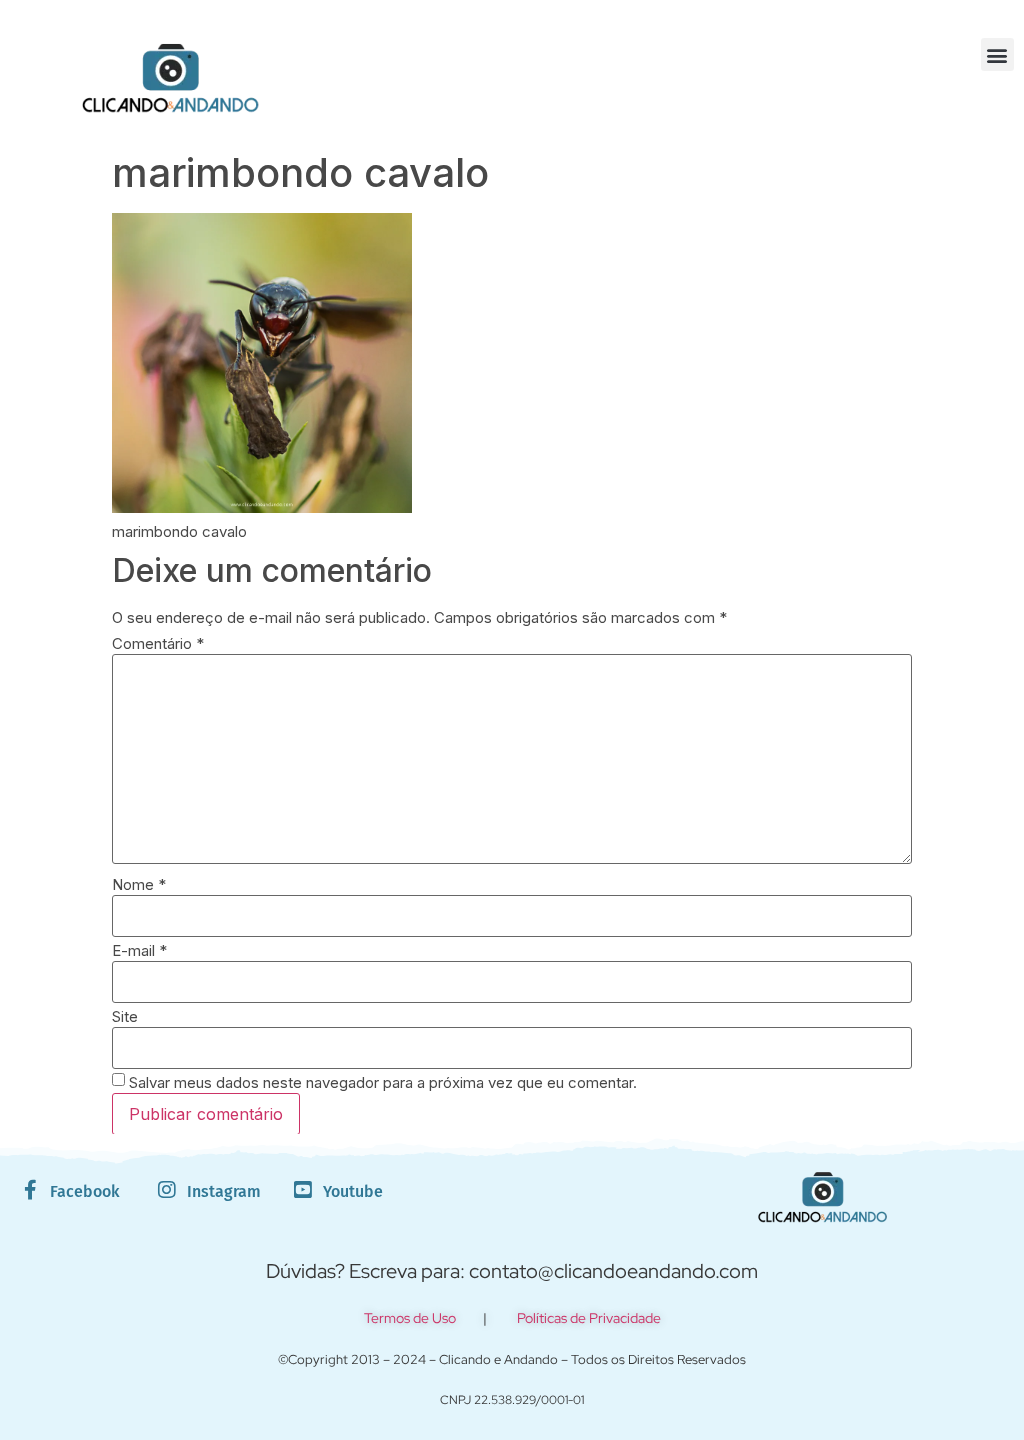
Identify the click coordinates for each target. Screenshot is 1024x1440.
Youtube (353, 1191)
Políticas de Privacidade (589, 1318)
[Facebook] (30, 1190)
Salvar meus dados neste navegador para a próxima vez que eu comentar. (383, 1082)
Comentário (158, 643)
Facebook (85, 1191)
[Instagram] (167, 1190)
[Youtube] (303, 1190)
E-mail (139, 950)
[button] (997, 54)
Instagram (224, 1191)
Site (125, 1016)
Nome (139, 884)
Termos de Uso (410, 1318)
